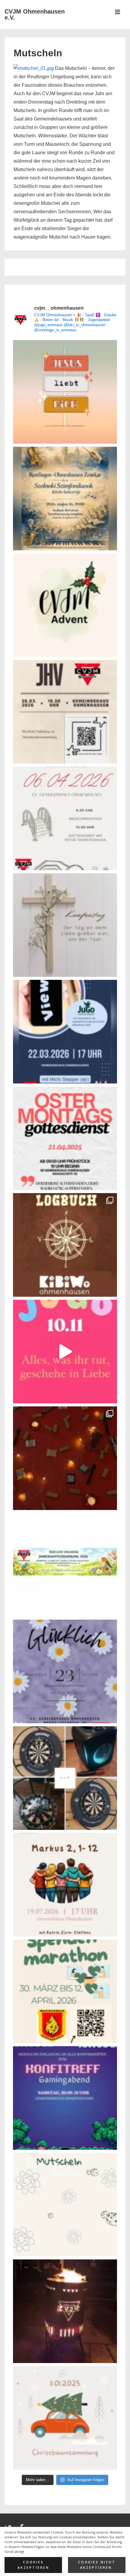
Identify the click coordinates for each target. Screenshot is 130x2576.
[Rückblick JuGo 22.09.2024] (65, 1458)
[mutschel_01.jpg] (34, 68)
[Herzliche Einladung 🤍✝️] (65, 1245)
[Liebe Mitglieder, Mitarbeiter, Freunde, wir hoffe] (65, 2205)
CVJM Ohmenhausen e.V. (35, 14)
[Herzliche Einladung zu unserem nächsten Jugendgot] (65, 1671)
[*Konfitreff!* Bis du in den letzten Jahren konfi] (65, 2098)
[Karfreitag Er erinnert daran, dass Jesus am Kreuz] (65, 925)
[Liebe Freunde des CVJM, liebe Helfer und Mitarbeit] (65, 605)
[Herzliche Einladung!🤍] (65, 499)
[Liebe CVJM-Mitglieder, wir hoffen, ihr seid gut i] (65, 1565)
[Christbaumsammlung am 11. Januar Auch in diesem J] (65, 2418)
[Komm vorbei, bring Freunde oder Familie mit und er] (65, 1885)
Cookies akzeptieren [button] (33, 2565)
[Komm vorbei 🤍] (65, 712)
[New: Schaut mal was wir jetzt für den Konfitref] (65, 1778)
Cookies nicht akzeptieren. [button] (97, 2565)
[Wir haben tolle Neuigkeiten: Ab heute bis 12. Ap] (65, 1991)
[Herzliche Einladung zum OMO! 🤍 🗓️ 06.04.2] (65, 818)
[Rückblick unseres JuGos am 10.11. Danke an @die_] (65, 1352)
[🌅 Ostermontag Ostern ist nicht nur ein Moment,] (65, 392)
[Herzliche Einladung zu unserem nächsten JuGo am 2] (65, 1032)
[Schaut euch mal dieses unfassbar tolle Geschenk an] (65, 2311)
